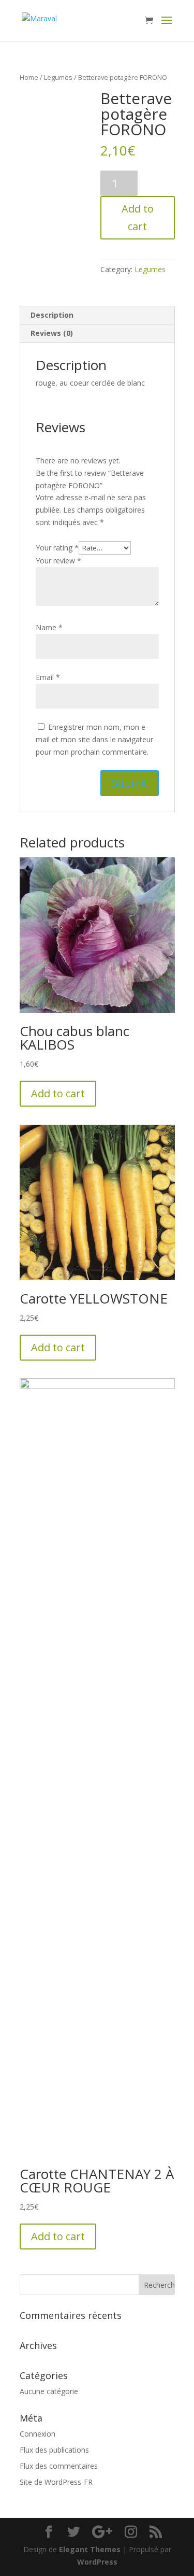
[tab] (97, 315)
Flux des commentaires (59, 2466)
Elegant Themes (90, 2549)
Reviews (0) (52, 333)
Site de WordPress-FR (56, 2482)
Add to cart (138, 217)
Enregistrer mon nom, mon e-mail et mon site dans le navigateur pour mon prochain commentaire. (94, 739)
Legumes (58, 77)
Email (48, 677)
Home (29, 77)
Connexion (38, 2434)
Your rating (57, 548)
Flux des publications (54, 2450)
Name (49, 627)
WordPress (97, 2562)
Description (52, 315)
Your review (58, 561)
